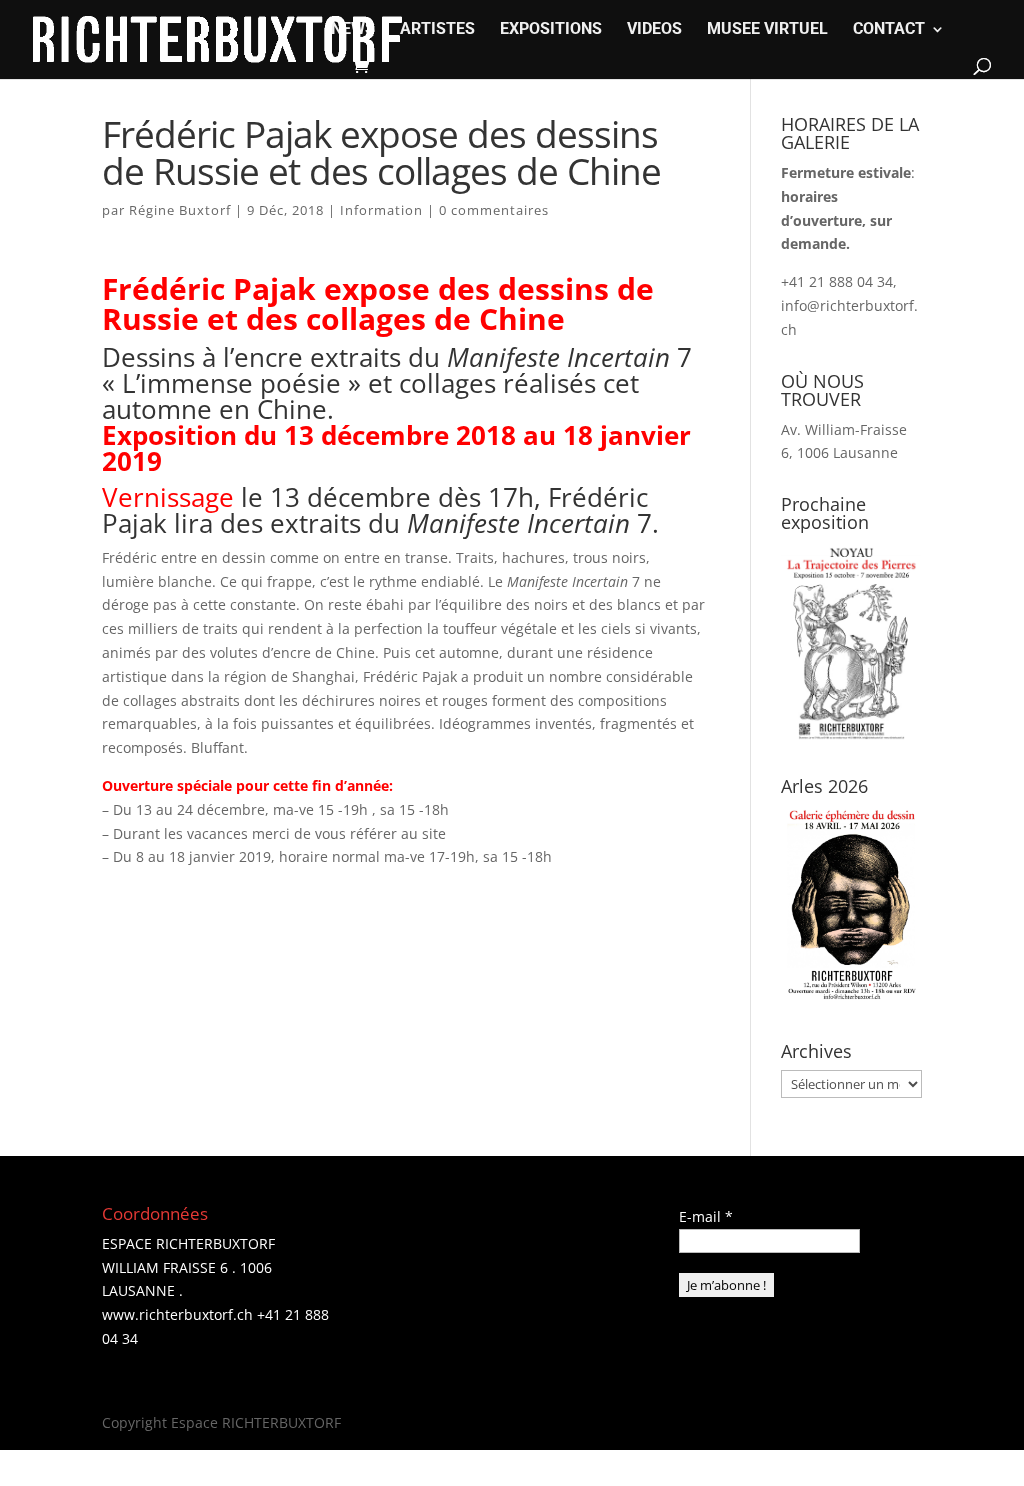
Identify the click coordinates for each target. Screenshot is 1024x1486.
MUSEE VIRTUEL (767, 30)
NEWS (353, 30)
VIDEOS (654, 30)
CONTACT (889, 30)
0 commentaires (494, 210)
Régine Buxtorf (180, 210)
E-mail (706, 1216)
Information (381, 210)
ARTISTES (437, 30)
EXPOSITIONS (551, 30)
